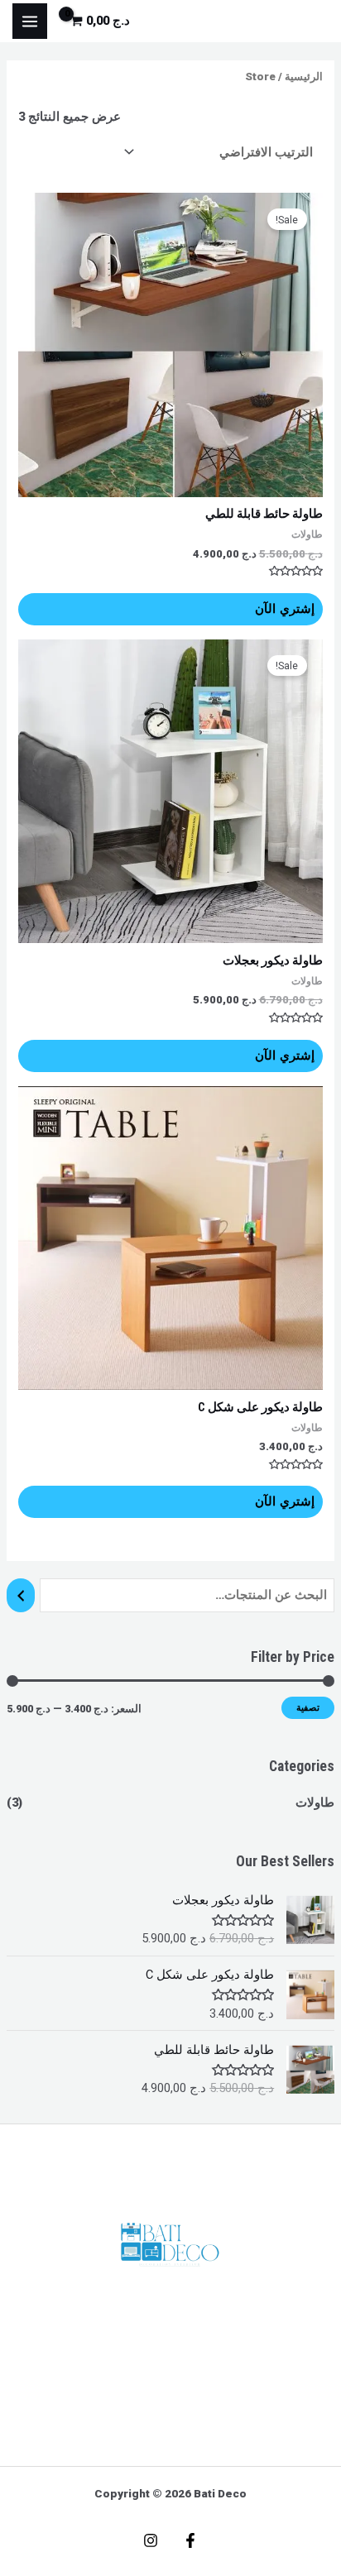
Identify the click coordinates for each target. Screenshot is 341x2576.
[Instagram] (151, 2540)
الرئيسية (304, 77)
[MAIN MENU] (30, 21)
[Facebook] (190, 2540)
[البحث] (21, 1595)
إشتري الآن (285, 609)
